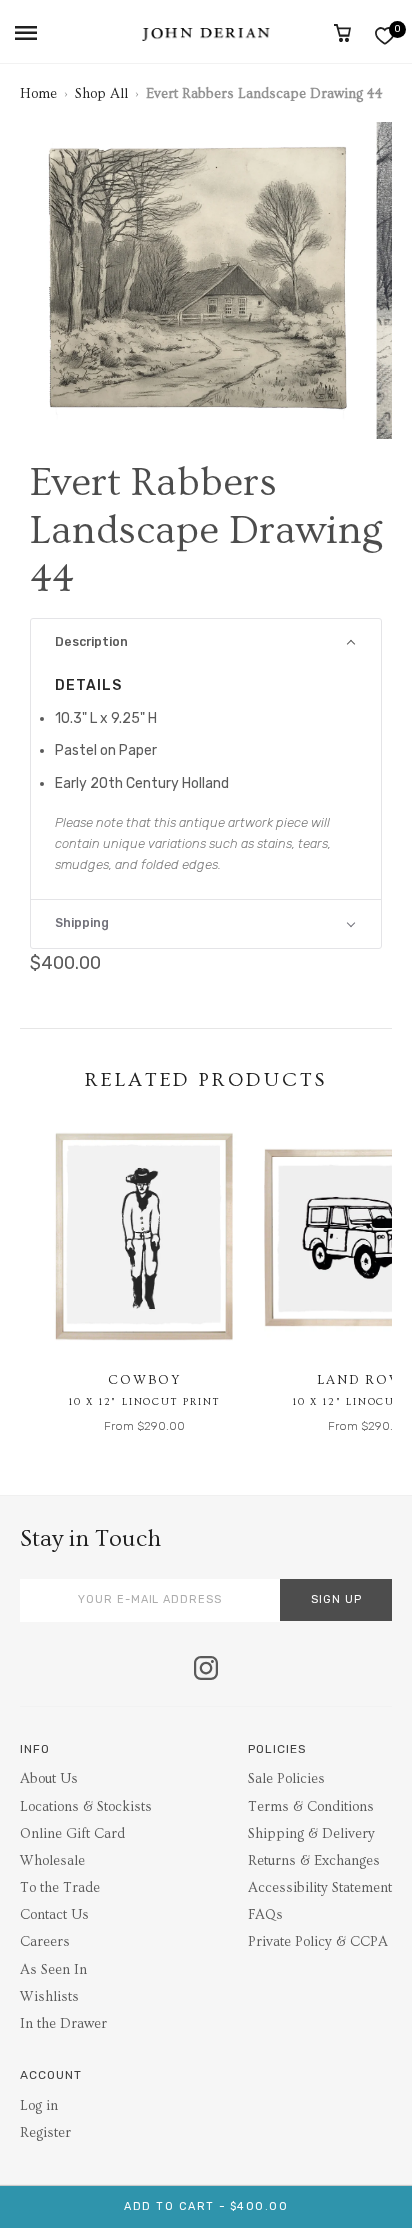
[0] (384, 35)
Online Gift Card (72, 1834)
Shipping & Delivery (311, 1834)
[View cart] (342, 33)
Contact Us (54, 1915)
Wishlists (49, 1997)
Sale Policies (286, 1779)
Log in (39, 2106)
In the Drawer (63, 2024)
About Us (49, 1779)
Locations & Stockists (86, 1807)
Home (38, 94)
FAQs (265, 1915)
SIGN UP (336, 1599)
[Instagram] (206, 1670)
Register (45, 2133)
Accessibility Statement (320, 1888)
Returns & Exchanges (314, 1861)
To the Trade (60, 1888)
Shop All (101, 94)
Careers (45, 1942)
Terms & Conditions (311, 1807)
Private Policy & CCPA (318, 1942)
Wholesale (52, 1861)
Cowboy (144, 1380)
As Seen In (53, 1970)
